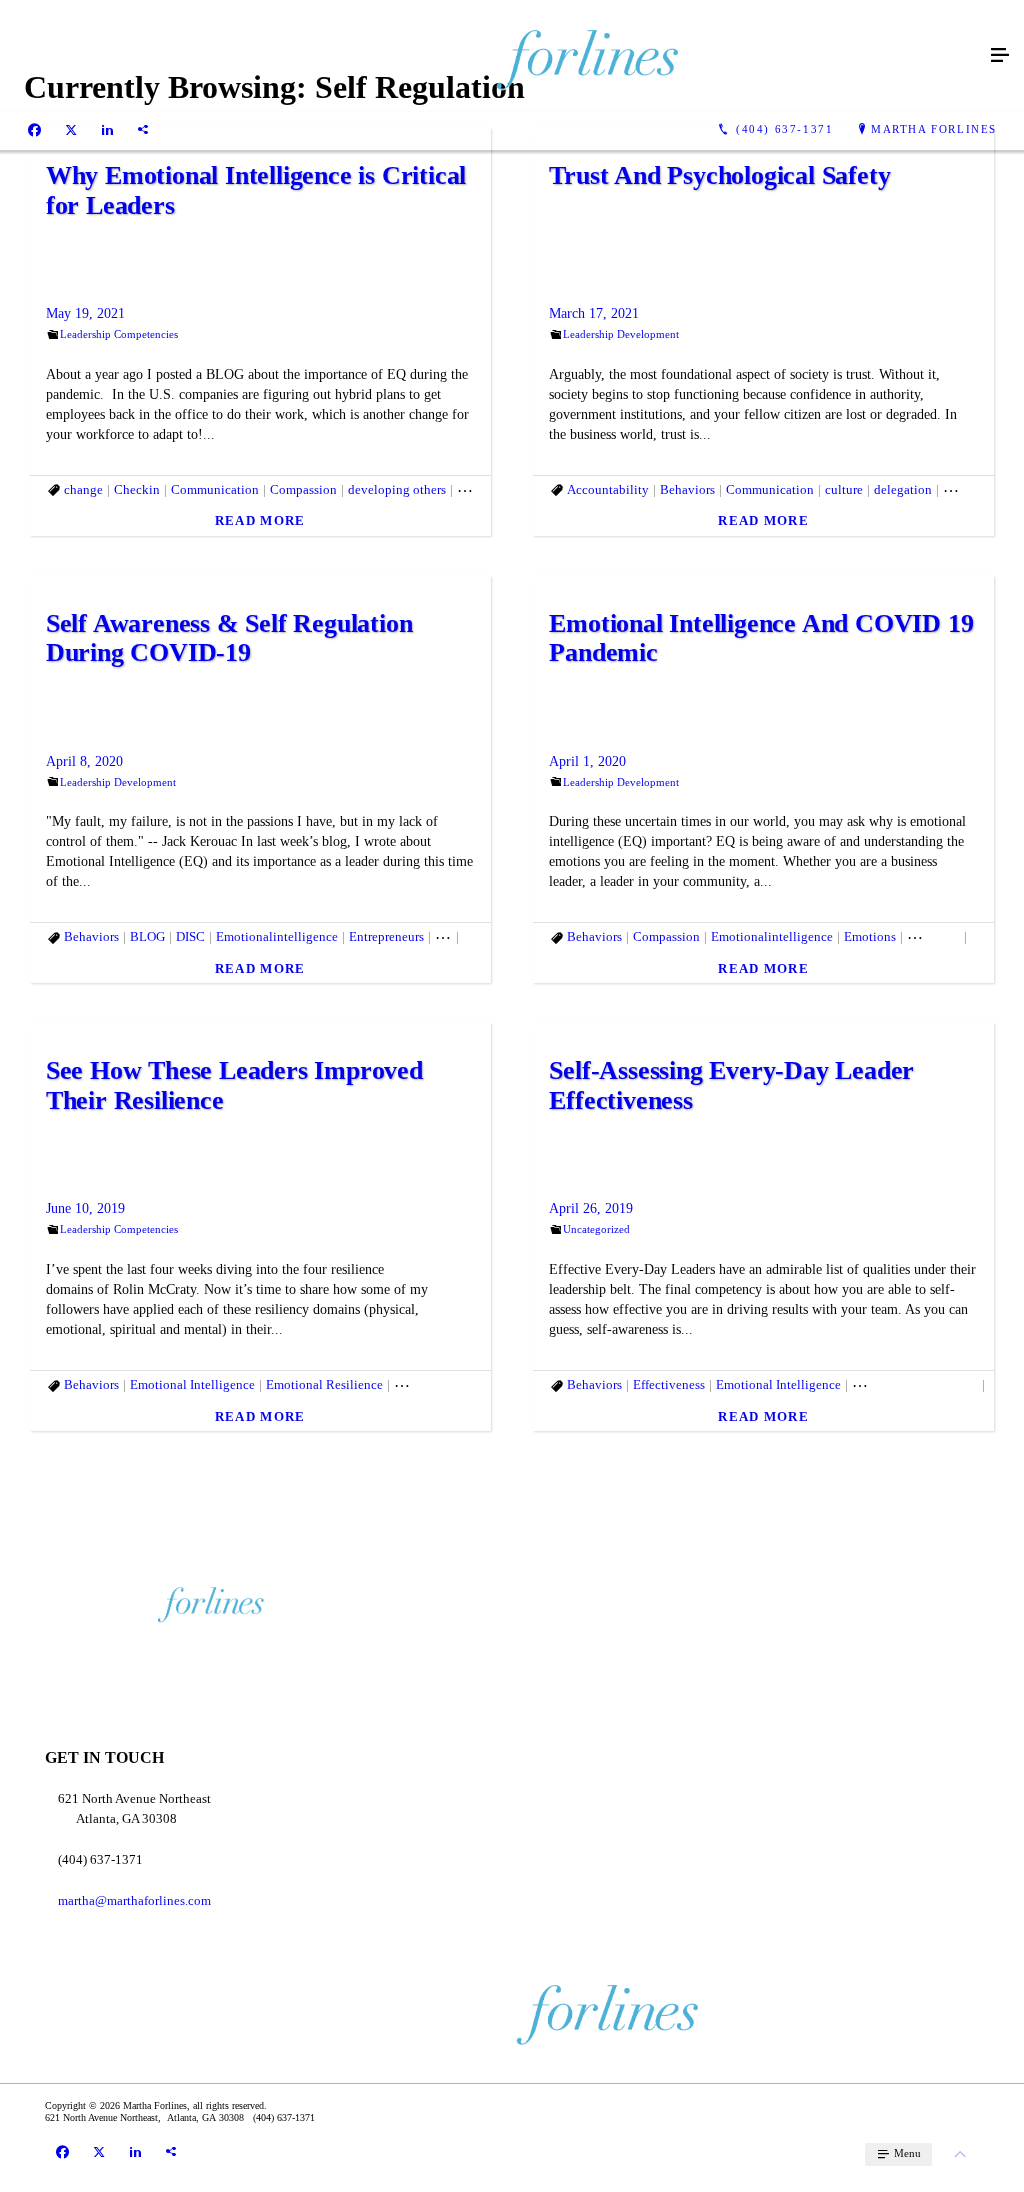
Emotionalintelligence (277, 936)
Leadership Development (621, 334)
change (83, 489)
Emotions (870, 936)
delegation (903, 489)
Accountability (608, 489)
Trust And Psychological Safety (719, 175)
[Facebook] (34, 130)
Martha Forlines (934, 129)
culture (844, 489)
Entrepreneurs (386, 936)
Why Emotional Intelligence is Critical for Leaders (256, 190)
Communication (215, 489)
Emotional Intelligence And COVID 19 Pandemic (761, 638)
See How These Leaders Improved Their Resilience (234, 1085)
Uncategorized (596, 1229)
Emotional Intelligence (192, 1384)
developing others (397, 489)
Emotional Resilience (324, 1384)
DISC (190, 936)
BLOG (147, 936)
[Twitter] (71, 130)
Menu (906, 2153)
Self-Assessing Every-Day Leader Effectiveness (731, 1085)
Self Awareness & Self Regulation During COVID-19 (229, 638)
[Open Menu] (1000, 56)
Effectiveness (669, 1384)
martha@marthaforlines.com (134, 1900)
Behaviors (687, 489)
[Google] (143, 130)
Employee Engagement (457, 1384)
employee (933, 936)
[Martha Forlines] (492, 56)
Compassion (303, 489)
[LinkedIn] (107, 130)
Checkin (137, 489)
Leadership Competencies (119, 334)
